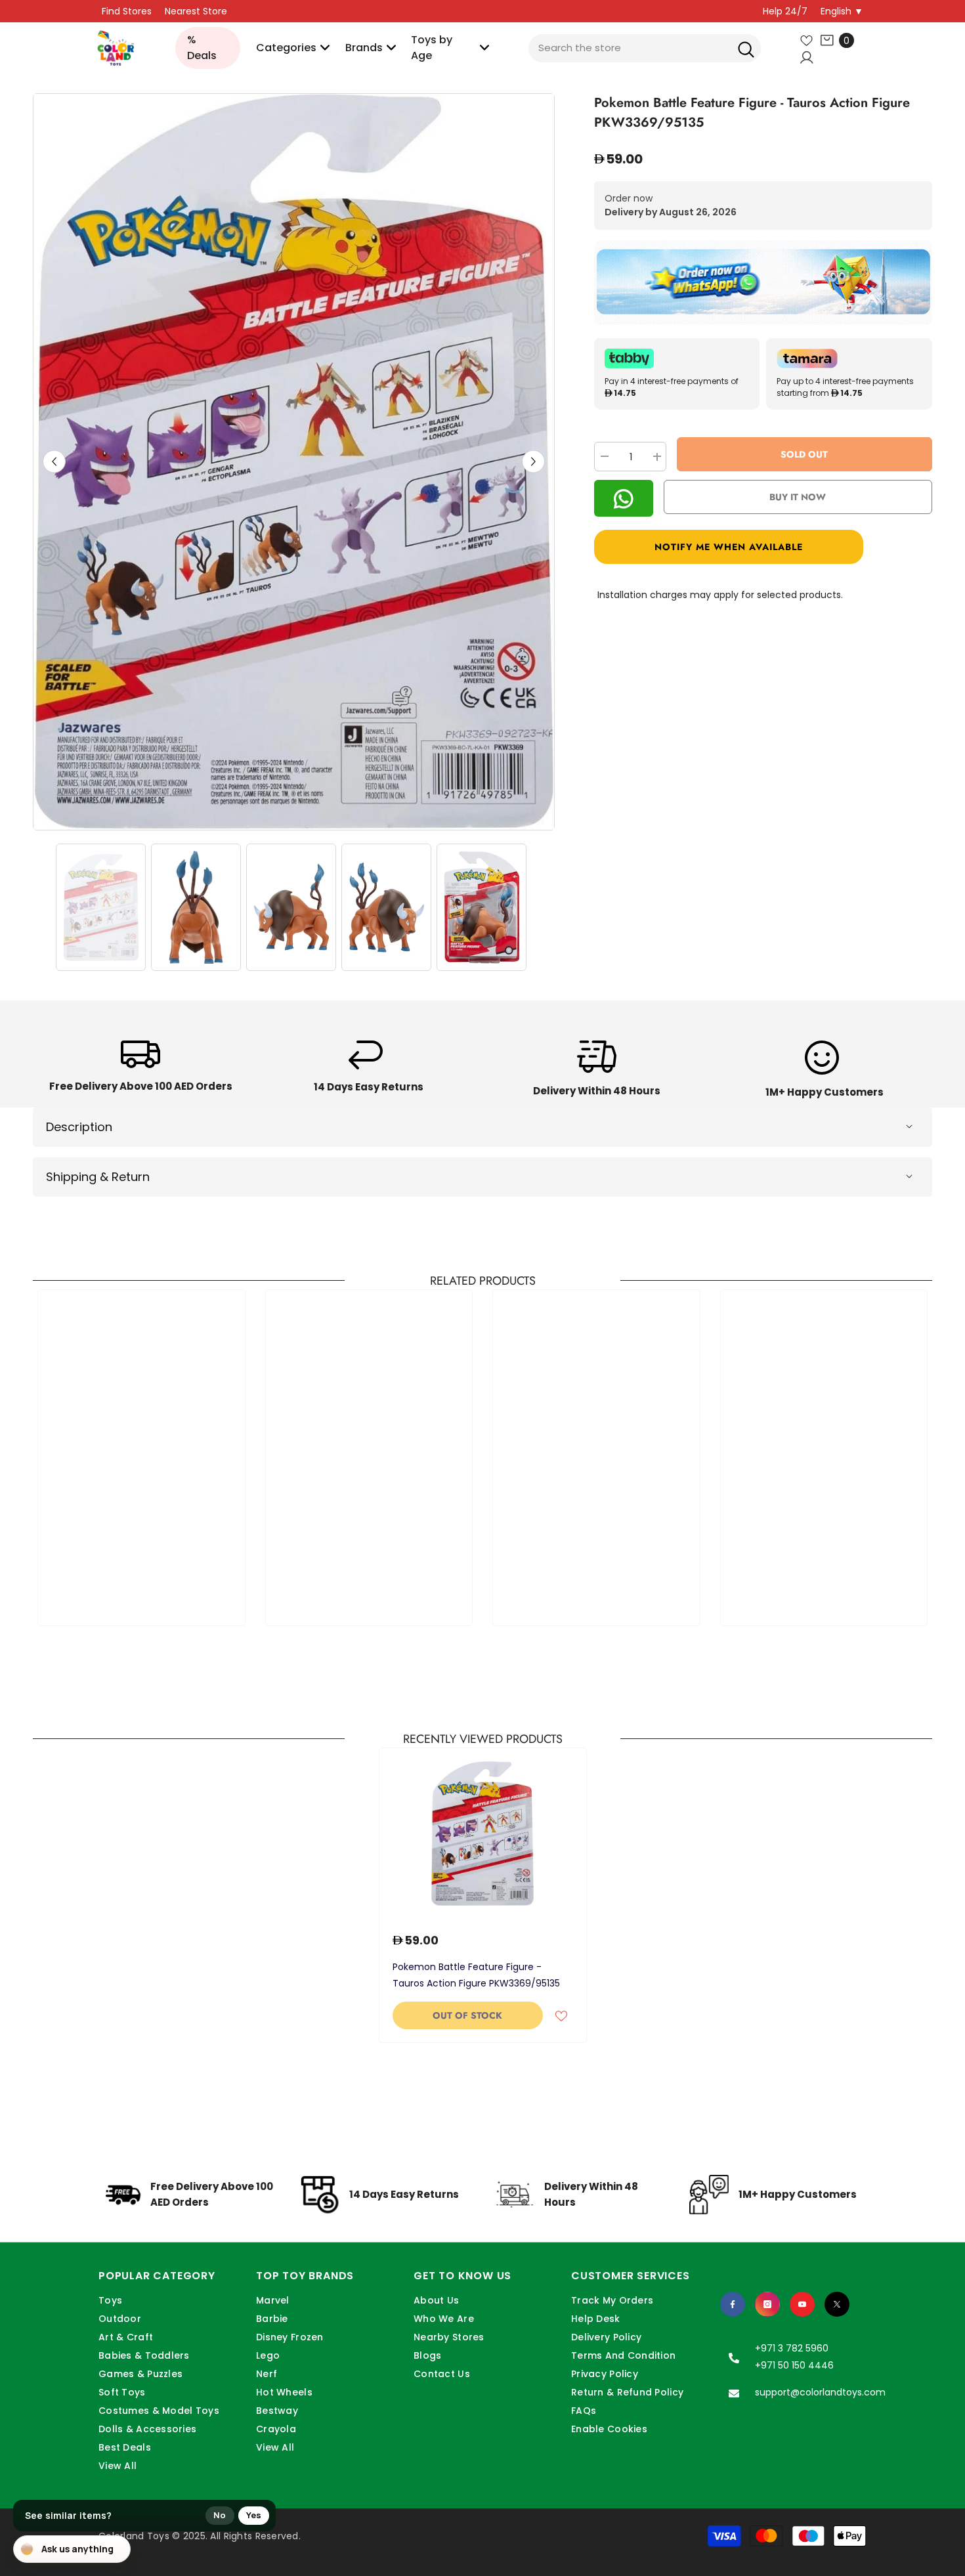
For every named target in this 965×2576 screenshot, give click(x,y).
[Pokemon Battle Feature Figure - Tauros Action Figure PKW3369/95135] (483, 1834)
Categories (286, 48)
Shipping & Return (98, 1177)
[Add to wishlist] (561, 2015)
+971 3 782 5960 (792, 2348)
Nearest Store (196, 11)
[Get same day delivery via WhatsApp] (763, 283)
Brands (364, 48)
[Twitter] (837, 2304)
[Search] (746, 48)
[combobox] (645, 48)
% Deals (202, 48)
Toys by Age (432, 48)
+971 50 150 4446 (794, 2365)
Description (79, 1127)
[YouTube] (802, 2304)
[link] (141, 1070)
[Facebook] (733, 2304)
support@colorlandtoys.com (820, 2392)
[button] (54, 462)
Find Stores (127, 11)
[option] (294, 462)
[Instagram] (767, 2304)
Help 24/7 (785, 11)
